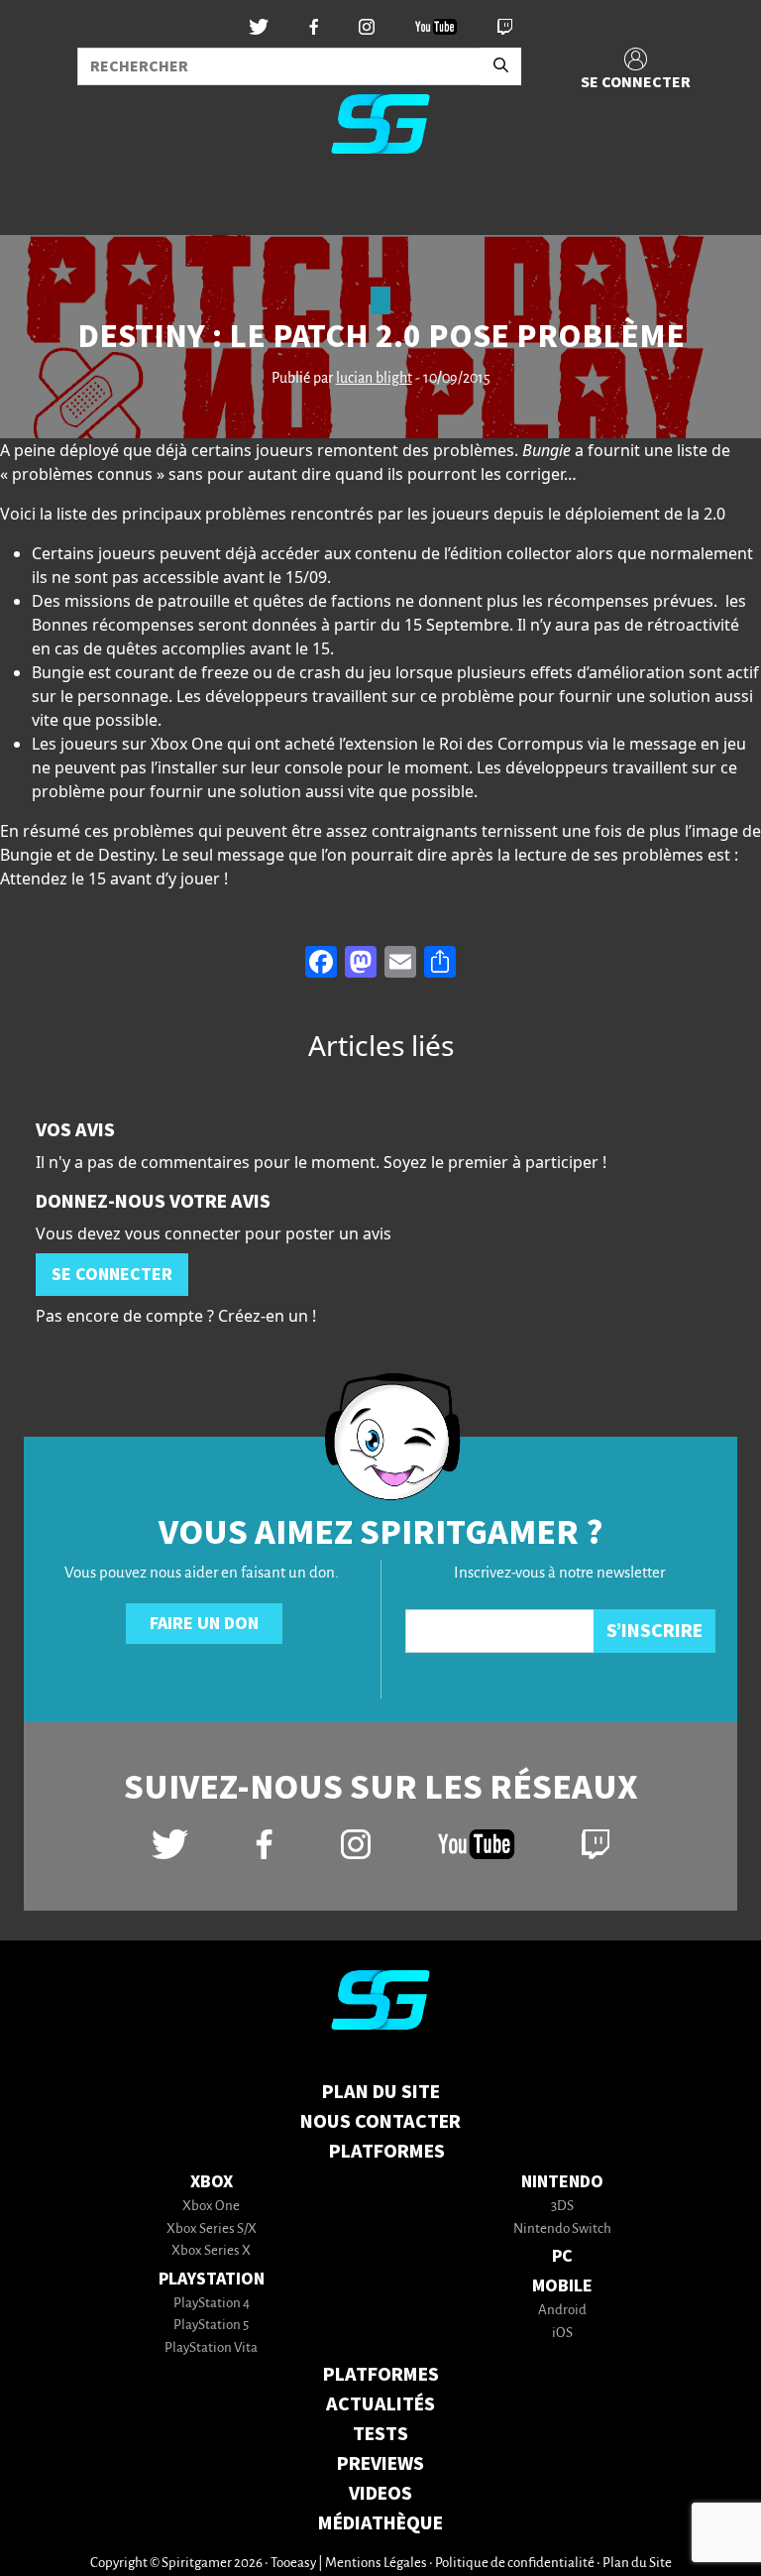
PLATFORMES (381, 2375)
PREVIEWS (380, 2464)
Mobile (562, 2286)
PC (562, 2256)
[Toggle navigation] (41, 202)
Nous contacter (380, 2122)
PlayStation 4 (212, 2304)
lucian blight (374, 379)
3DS (562, 2207)
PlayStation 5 (211, 2326)
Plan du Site (381, 2092)
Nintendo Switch (562, 2229)
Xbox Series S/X (212, 2229)
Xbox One (211, 2207)
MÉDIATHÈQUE (380, 2523)
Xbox (212, 2182)
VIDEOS (380, 2494)
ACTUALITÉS (380, 2404)
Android (562, 2311)
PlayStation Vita (211, 2348)
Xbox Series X (211, 2251)
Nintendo (562, 2182)
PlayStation (212, 2279)
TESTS (380, 2434)
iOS (562, 2334)
